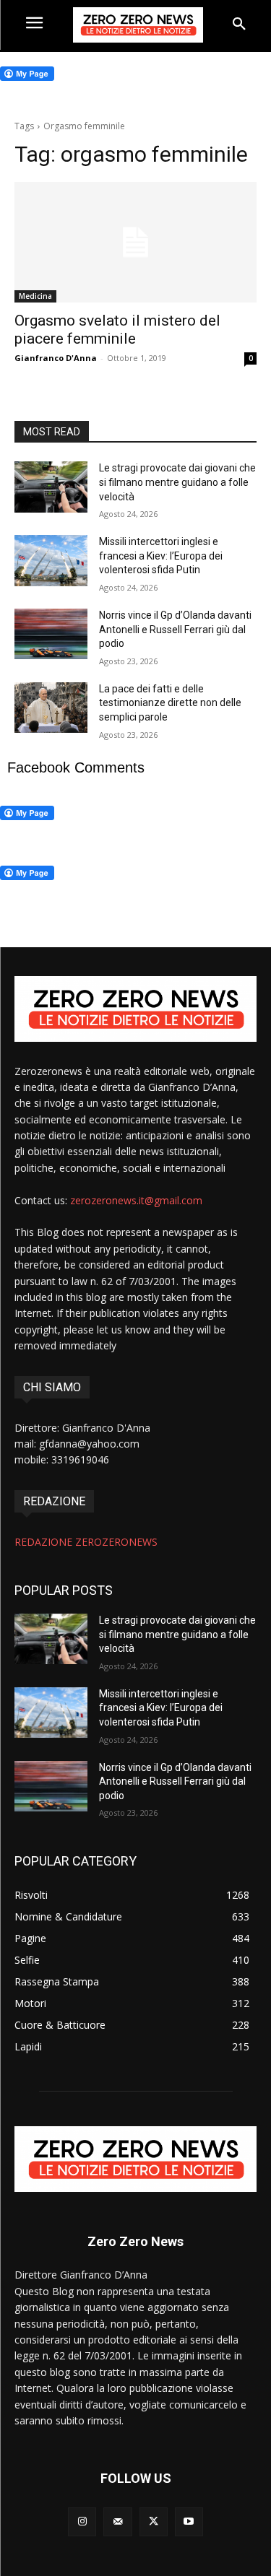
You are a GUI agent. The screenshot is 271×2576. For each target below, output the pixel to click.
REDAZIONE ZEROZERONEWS (86, 1542)
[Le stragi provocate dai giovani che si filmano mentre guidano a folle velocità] (51, 487)
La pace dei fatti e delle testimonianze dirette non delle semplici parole (170, 703)
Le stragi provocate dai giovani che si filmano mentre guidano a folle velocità (177, 482)
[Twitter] (154, 2521)
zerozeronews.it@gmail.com (136, 1200)
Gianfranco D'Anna (56, 358)
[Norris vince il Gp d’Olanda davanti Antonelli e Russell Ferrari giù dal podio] (51, 634)
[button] (239, 25)
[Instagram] (82, 2521)
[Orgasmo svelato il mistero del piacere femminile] (135, 243)
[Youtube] (189, 2521)
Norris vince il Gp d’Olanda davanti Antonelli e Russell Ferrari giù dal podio (175, 629)
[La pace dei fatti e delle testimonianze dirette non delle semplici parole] (51, 708)
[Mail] (117, 2521)
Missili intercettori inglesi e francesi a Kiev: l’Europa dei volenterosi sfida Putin (161, 556)
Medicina (35, 296)
